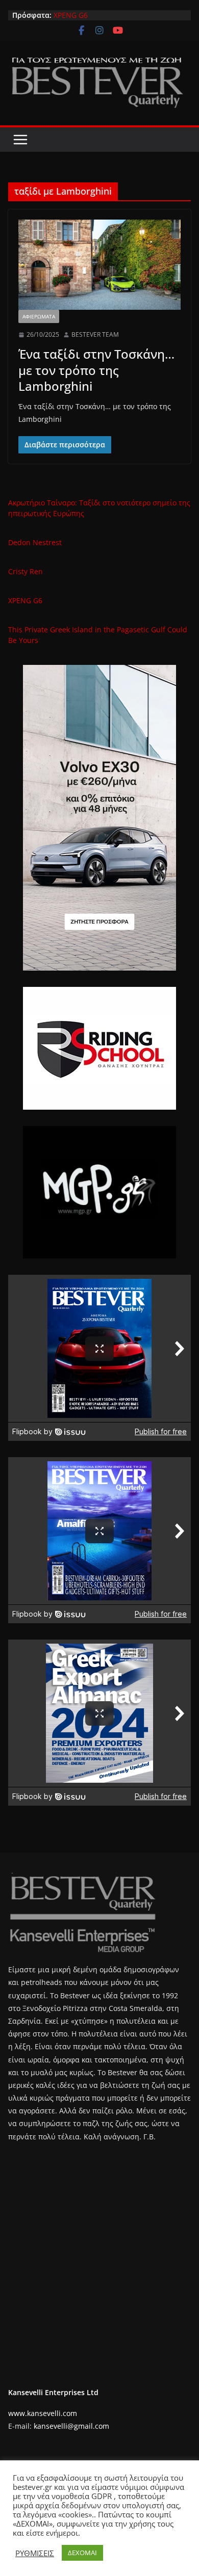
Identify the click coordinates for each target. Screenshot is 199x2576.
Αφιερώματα (39, 316)
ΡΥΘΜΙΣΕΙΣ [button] (35, 2553)
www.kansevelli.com (43, 2413)
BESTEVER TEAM (95, 334)
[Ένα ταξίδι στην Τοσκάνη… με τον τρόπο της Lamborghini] (99, 265)
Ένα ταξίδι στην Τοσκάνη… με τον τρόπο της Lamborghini (96, 370)
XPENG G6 (71, 15)
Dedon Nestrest (35, 542)
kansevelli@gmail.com (71, 2426)
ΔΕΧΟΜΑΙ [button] (82, 2553)
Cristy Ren (26, 571)
